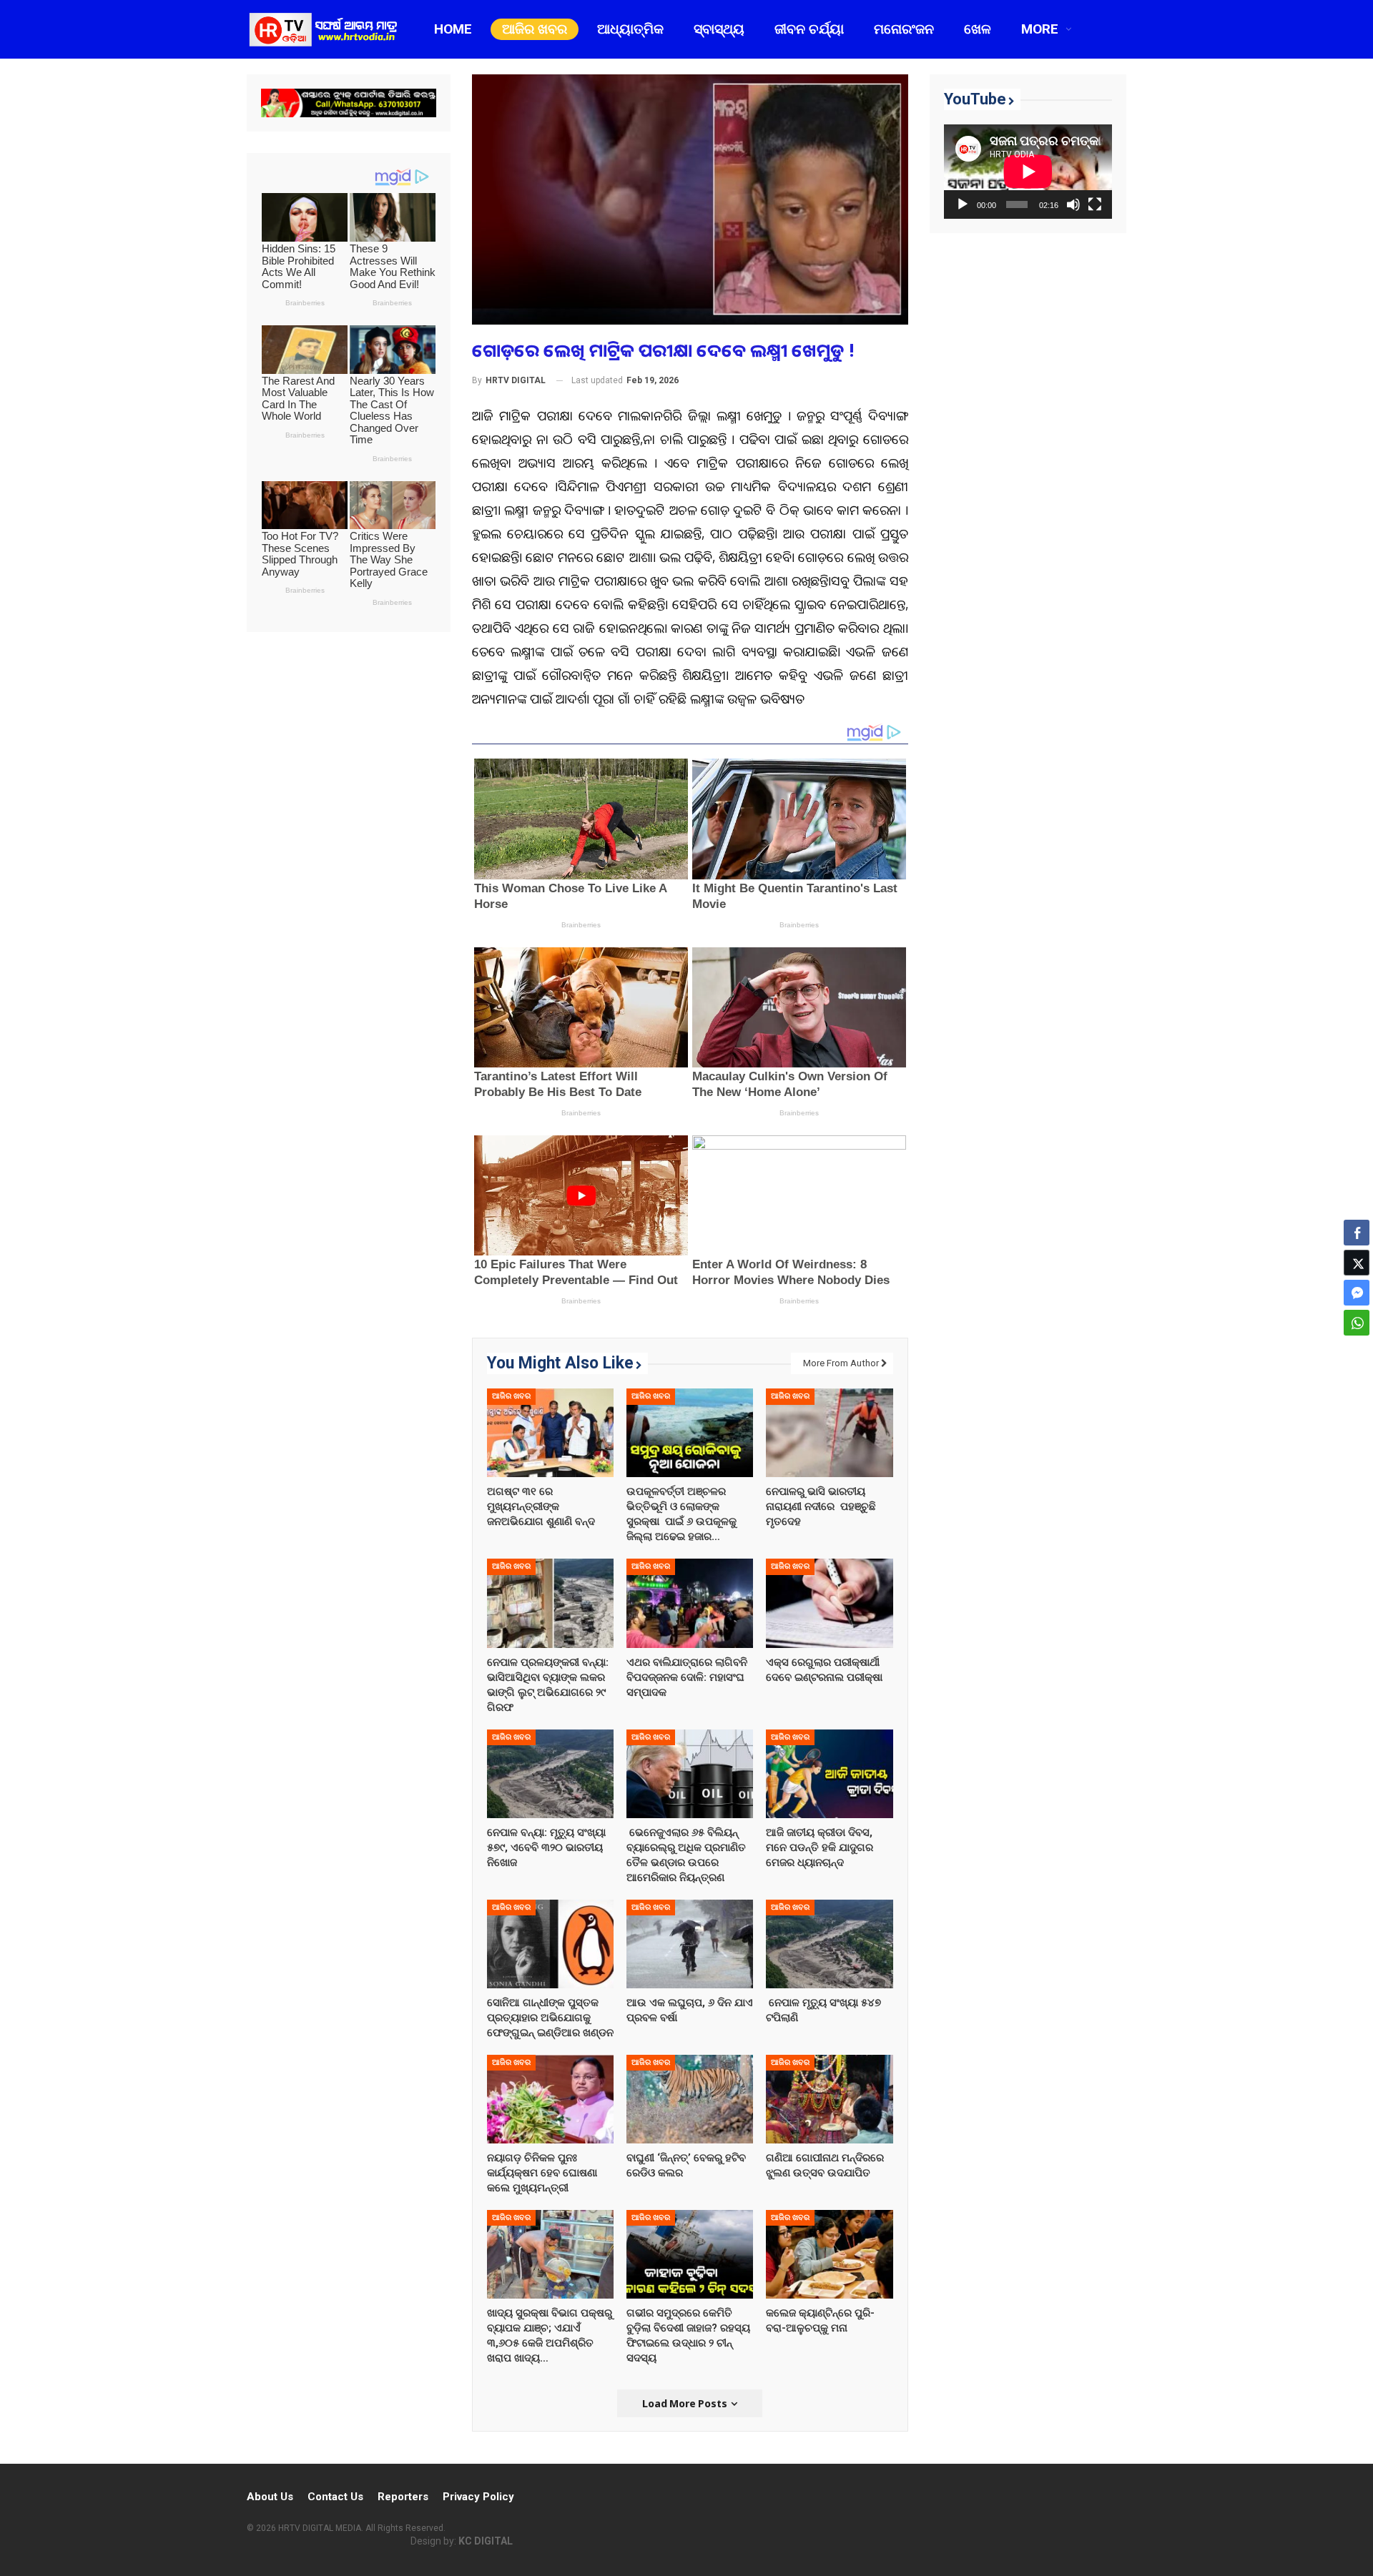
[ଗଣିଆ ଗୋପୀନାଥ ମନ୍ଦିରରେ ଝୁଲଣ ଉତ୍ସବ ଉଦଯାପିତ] (829, 2098)
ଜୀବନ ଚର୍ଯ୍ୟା (809, 29)
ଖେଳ (978, 29)
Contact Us (335, 2497)
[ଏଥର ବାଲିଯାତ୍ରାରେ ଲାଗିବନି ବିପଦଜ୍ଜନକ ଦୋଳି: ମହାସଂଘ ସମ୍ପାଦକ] (690, 1603)
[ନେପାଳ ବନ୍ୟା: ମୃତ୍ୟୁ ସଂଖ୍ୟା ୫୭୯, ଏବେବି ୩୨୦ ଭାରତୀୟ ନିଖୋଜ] (550, 1773)
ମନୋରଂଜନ (904, 29)
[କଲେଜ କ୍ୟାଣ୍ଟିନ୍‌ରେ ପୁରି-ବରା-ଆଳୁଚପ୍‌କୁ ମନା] (829, 2254)
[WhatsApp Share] (1357, 1323)
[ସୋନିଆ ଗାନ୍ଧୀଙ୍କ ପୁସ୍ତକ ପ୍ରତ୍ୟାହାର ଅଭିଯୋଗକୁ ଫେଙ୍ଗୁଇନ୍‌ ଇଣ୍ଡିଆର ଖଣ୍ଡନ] (550, 1943)
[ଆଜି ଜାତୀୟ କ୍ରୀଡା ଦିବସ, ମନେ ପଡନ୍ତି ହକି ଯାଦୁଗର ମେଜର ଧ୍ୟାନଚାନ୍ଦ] (829, 1773)
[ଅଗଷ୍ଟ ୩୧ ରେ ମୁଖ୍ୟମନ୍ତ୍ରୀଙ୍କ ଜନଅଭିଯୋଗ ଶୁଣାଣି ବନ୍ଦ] (550, 1433)
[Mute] (1073, 204)
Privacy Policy (478, 2497)
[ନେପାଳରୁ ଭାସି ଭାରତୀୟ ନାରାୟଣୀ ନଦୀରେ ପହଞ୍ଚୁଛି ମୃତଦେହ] (829, 1433)
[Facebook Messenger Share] (1357, 1293)
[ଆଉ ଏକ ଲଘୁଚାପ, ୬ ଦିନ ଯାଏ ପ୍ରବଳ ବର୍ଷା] (690, 1943)
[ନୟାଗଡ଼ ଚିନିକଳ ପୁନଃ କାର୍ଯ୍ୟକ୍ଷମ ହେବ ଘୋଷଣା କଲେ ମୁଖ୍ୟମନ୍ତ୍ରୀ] (550, 2098)
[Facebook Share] (1357, 1233)
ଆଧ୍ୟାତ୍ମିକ (630, 29)
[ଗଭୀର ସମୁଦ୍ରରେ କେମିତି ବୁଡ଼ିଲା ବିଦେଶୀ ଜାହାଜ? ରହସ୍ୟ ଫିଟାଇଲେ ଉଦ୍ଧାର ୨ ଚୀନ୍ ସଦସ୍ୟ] (690, 2254)
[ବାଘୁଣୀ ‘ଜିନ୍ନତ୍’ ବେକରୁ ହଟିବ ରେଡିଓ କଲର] (690, 2098)
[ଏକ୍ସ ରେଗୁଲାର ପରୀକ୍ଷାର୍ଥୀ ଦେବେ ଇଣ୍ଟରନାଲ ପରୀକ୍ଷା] (829, 1603)
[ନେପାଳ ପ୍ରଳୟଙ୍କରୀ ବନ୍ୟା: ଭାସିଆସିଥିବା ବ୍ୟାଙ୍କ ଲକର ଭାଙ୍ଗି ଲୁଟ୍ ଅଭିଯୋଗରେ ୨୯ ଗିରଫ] (550, 1603)
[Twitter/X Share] (1357, 1263)
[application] (1028, 172)
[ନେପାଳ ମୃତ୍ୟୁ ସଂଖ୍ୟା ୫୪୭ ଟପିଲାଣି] (829, 1943)
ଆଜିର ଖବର (535, 29)
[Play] (963, 204)
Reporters (403, 2497)
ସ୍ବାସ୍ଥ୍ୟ (719, 29)
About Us (270, 2497)
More (1040, 29)
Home (453, 29)
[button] (1357, 1351)
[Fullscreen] (1095, 204)
